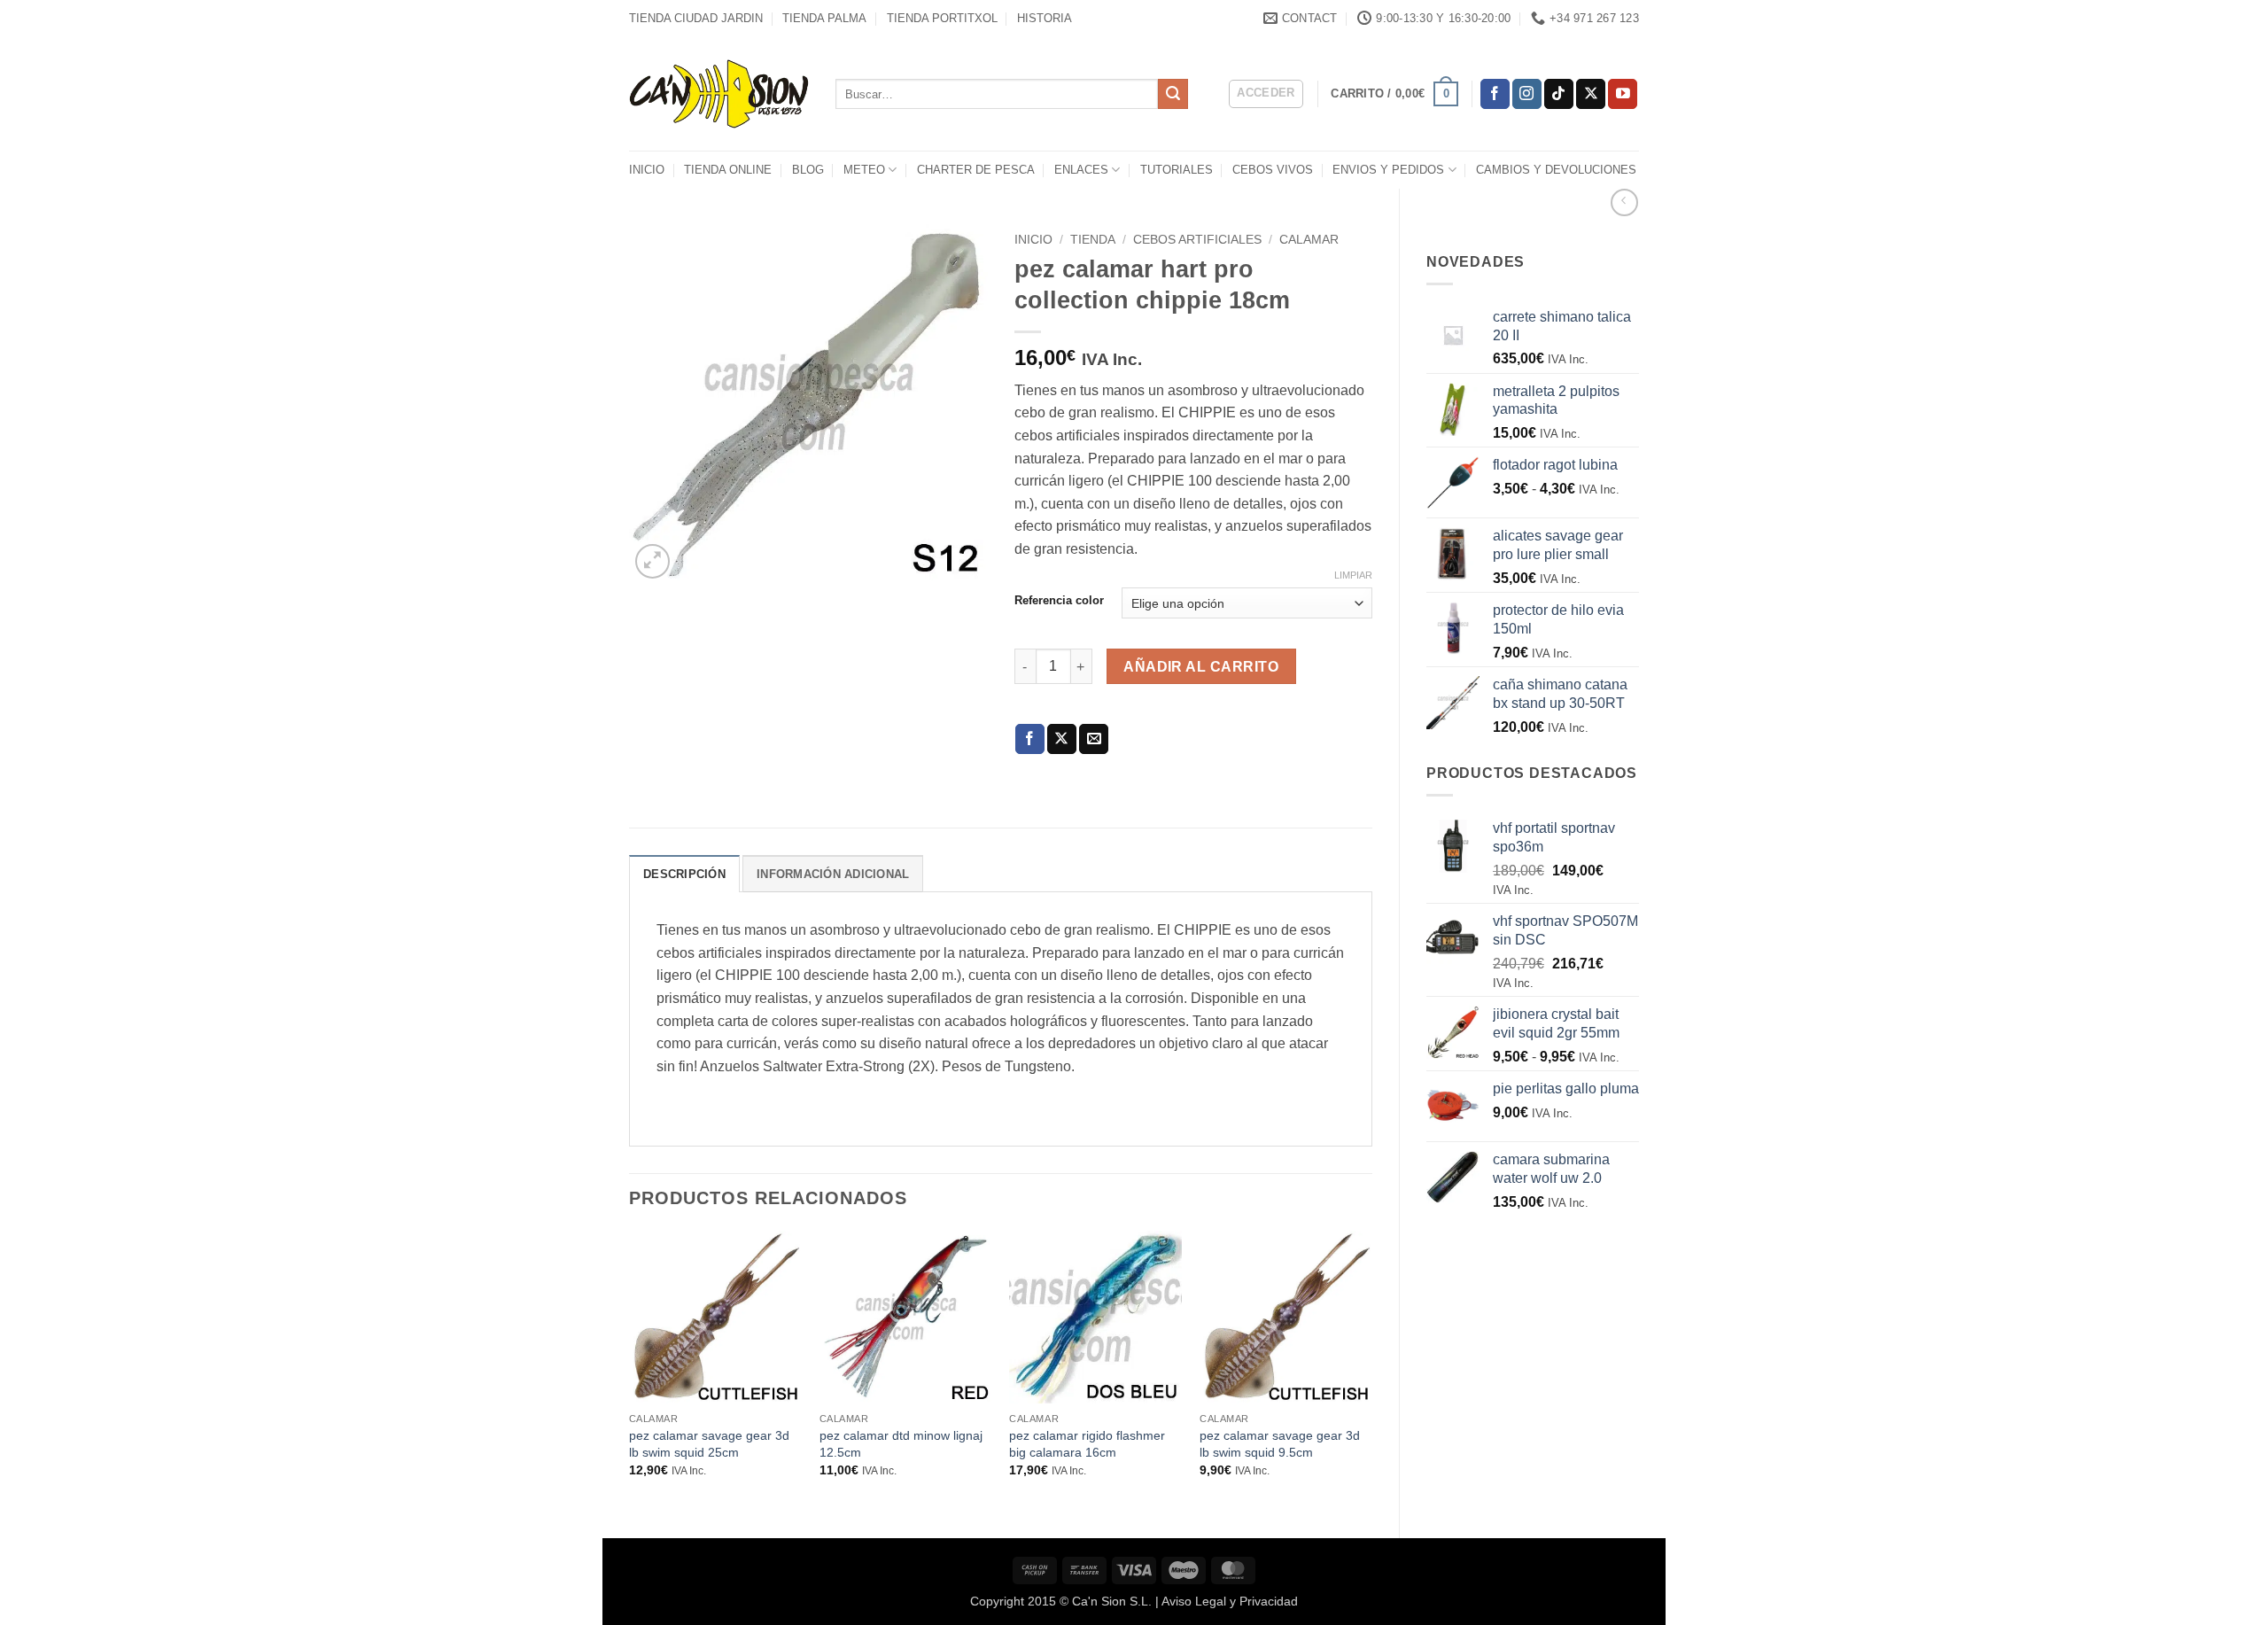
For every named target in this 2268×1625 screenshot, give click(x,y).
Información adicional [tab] (833, 874)
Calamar (1309, 240)
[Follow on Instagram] (1527, 94)
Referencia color (1059, 601)
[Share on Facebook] (1030, 739)
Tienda (1093, 240)
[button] (1266, 94)
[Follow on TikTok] (1559, 94)
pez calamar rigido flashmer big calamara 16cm (1087, 1444)
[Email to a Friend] (1094, 739)
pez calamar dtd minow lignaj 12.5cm (901, 1444)
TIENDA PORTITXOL (942, 18)
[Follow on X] (1591, 94)
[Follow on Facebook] (1495, 94)
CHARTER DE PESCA (976, 170)
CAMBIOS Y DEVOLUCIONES (1556, 170)
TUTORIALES (1177, 170)
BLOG (808, 170)
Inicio (1033, 240)
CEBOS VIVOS (1273, 170)
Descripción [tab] (684, 874)
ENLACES (1081, 170)
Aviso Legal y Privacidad (1230, 1601)
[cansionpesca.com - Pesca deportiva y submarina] (719, 93)
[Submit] (1173, 94)
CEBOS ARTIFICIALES (1197, 240)
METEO (864, 170)
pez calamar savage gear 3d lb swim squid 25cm (709, 1444)
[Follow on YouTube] (1623, 94)
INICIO (647, 170)
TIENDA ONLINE (728, 170)
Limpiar (1353, 575)
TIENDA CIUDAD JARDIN (696, 18)
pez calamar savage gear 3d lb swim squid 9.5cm (1280, 1444)
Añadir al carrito (1201, 667)
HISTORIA (1045, 18)
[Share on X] (1062, 739)
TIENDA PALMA (824, 18)
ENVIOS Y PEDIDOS (1388, 170)
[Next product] (1624, 202)
